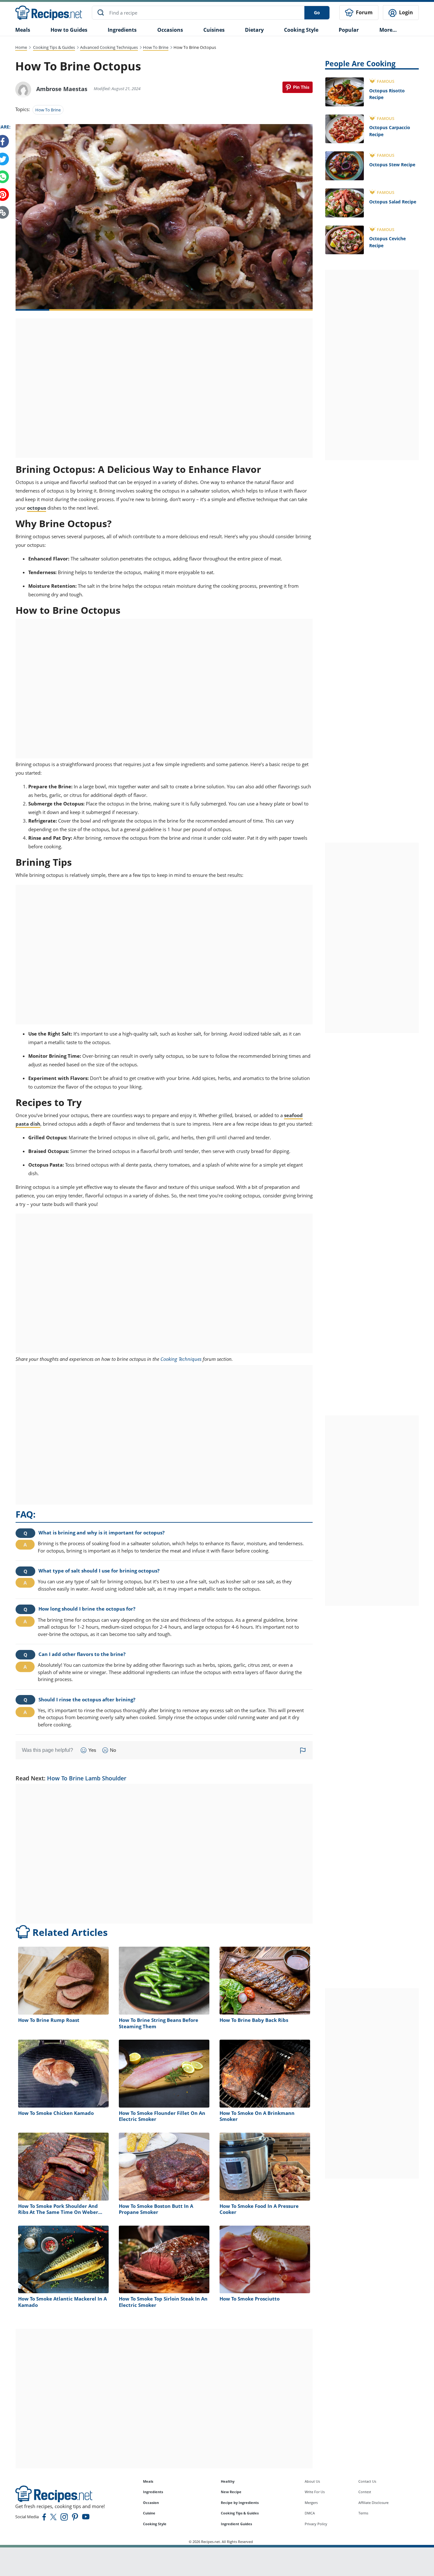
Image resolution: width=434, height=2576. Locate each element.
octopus (37, 508)
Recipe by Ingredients (240, 2503)
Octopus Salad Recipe (393, 202)
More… (388, 30)
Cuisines (214, 30)
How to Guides (69, 30)
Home (21, 47)
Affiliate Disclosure (373, 2503)
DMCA (310, 2513)
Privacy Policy (316, 2524)
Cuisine (149, 2513)
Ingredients (122, 30)
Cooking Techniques (181, 1359)
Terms (363, 2513)
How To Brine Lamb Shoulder (87, 1778)
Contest (365, 2492)
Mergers (311, 2503)
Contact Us (367, 2481)
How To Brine (156, 47)
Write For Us (315, 2492)
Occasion (151, 2503)
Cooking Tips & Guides (54, 47)
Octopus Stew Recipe (392, 165)
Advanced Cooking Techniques (109, 47)
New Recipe (231, 2492)
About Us (312, 2481)
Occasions (170, 30)
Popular (349, 30)
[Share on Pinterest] (298, 87)
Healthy (228, 2481)
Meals (148, 2481)
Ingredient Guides (236, 2524)
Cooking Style (155, 2524)
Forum (364, 12)
